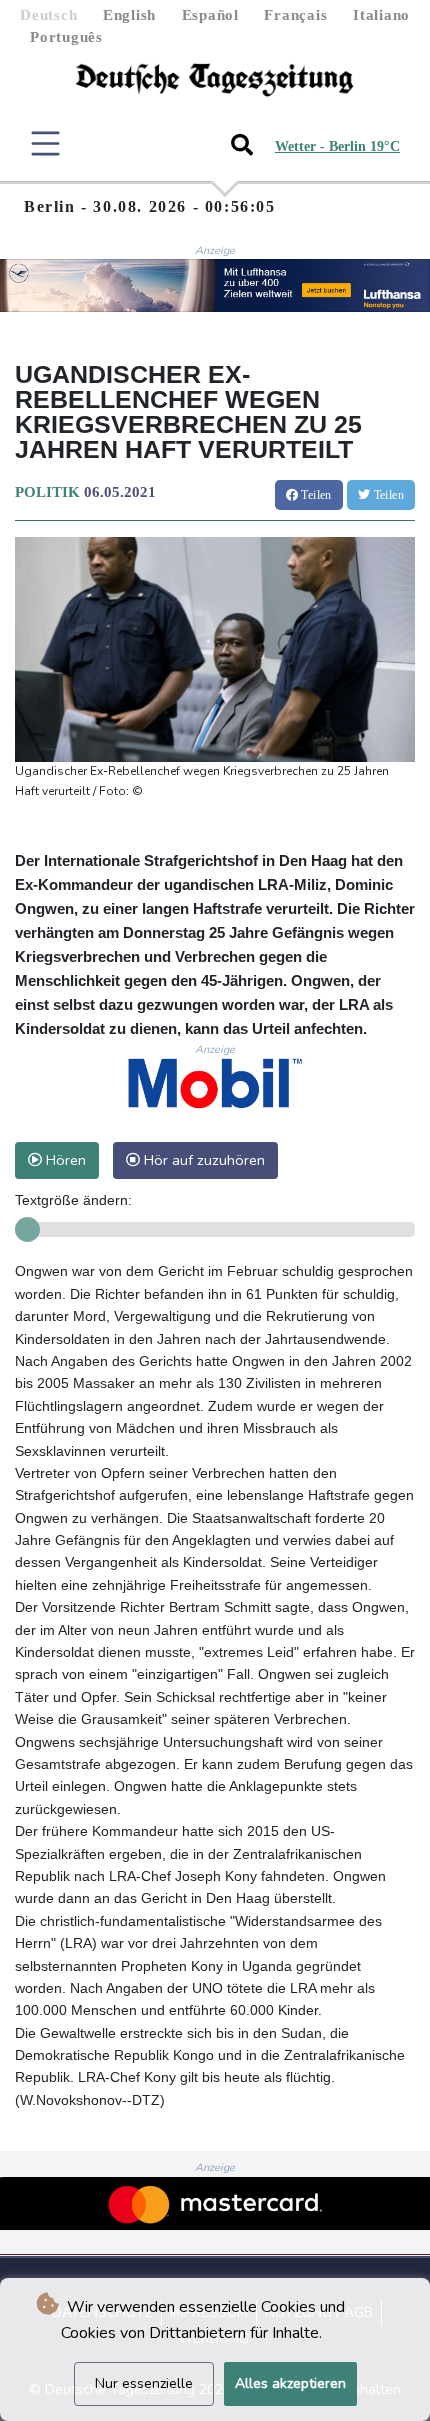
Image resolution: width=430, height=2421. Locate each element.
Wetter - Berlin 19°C (337, 146)
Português (66, 37)
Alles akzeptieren (290, 2383)
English (129, 15)
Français (295, 15)
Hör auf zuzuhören (202, 1160)
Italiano (381, 15)
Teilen (315, 495)
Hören (64, 1160)
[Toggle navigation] (45, 143)
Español (210, 15)
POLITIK (47, 492)
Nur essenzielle (144, 2383)
